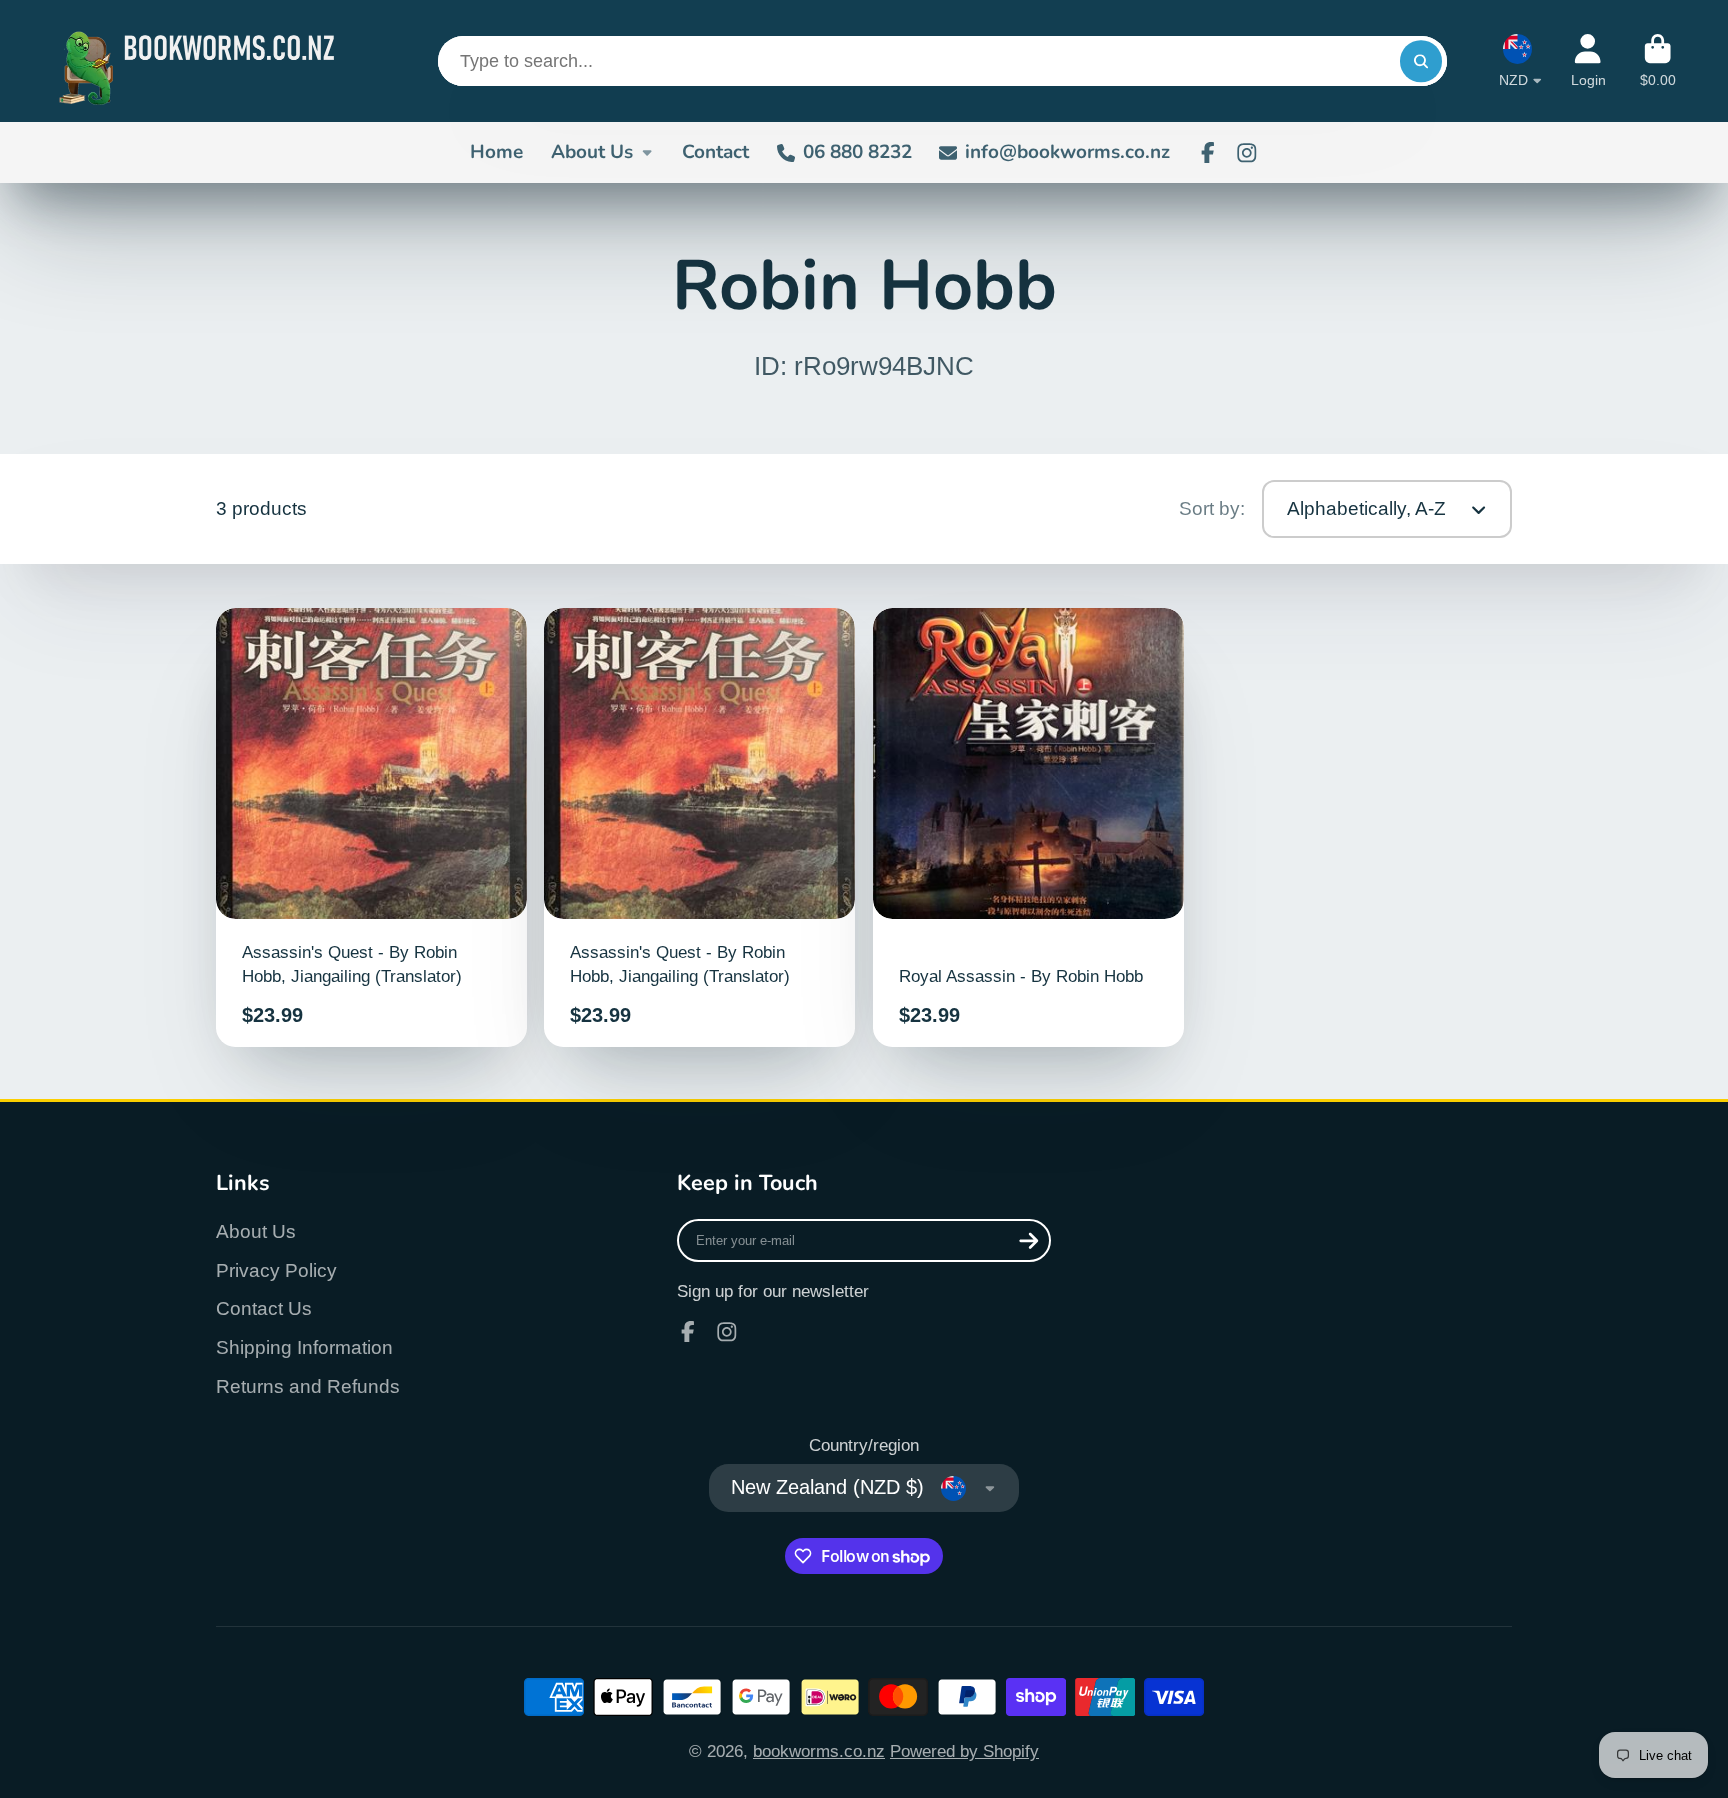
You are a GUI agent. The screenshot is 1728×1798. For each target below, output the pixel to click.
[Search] (1420, 60)
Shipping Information (304, 1347)
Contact (715, 152)
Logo (202, 61)
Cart (1658, 61)
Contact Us (264, 1308)
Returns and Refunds (308, 1386)
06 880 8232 (857, 152)
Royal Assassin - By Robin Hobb (1028, 828)
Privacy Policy (276, 1270)
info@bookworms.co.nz (1067, 152)
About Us (592, 152)
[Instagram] (1247, 153)
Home (496, 152)
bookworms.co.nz (819, 1751)
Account (1588, 61)
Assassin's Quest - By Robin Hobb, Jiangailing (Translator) (371, 828)
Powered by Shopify (964, 1751)
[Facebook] (1208, 153)
